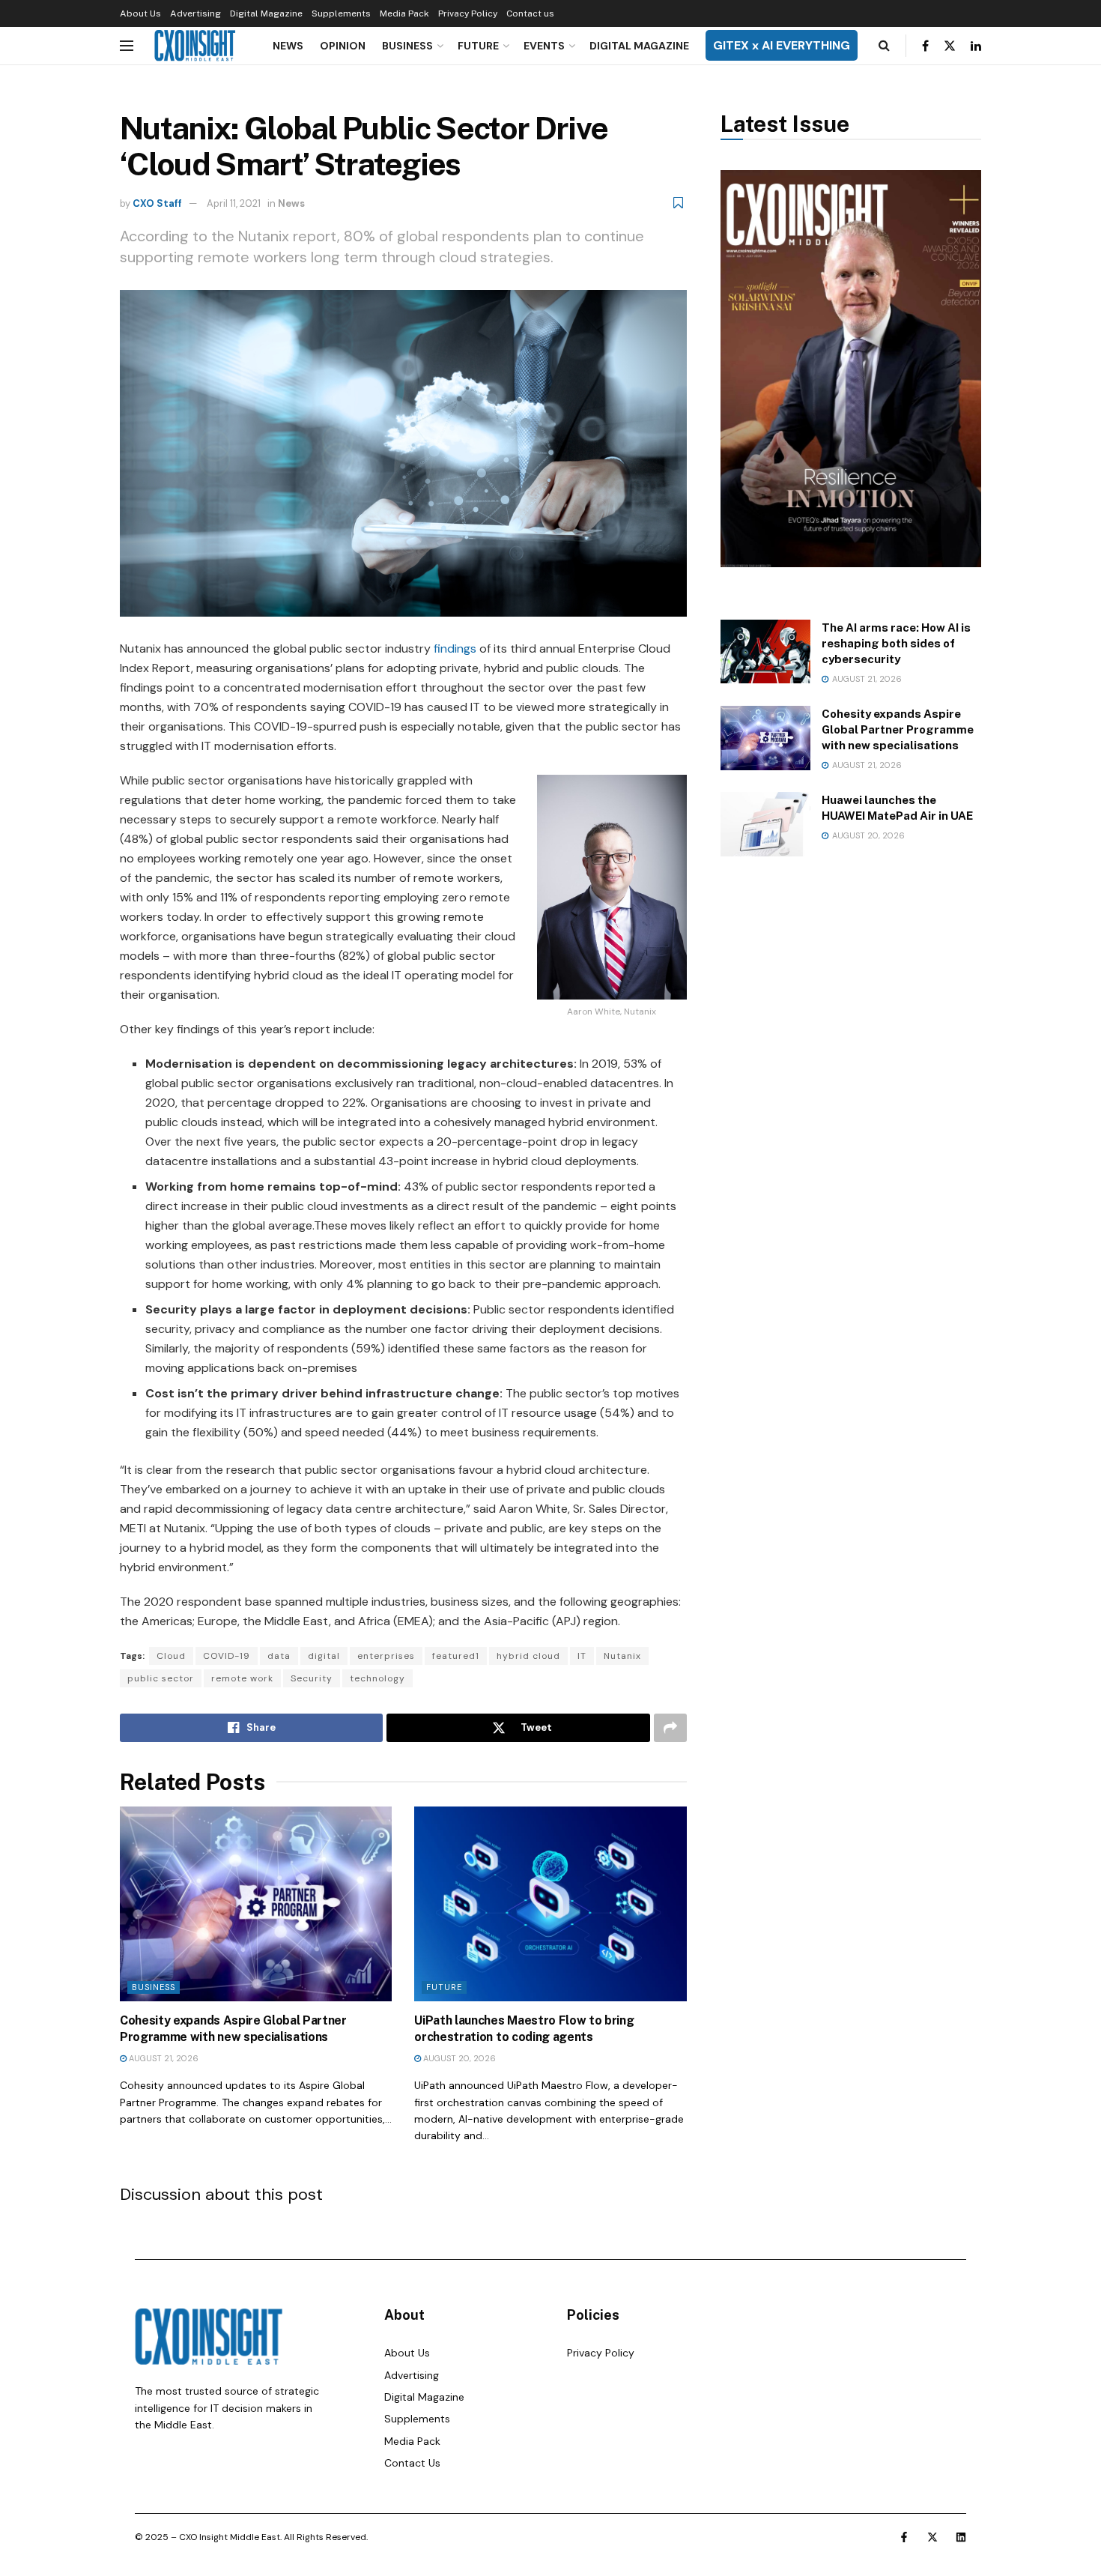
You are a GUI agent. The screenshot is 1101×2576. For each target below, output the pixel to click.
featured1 (456, 1656)
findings (455, 648)
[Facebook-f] (904, 2537)
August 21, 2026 (163, 2058)
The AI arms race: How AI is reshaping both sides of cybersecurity (896, 643)
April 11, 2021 (234, 203)
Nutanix (622, 1656)
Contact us (530, 13)
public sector (161, 1678)
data (279, 1656)
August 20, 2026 (458, 2058)
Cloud (171, 1656)
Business (407, 46)
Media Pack (404, 13)
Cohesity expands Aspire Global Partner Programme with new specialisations (898, 729)
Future (478, 46)
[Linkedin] (961, 2537)
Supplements (341, 13)
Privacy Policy (468, 13)
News (288, 46)
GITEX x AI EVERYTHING (782, 45)
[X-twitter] (932, 2537)
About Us (140, 13)
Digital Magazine (266, 13)
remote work (242, 1678)
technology (377, 1678)
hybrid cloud (528, 1656)
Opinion (343, 46)
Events (544, 46)
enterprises (386, 1656)
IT (582, 1656)
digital (324, 1656)
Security (312, 1678)
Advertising (195, 13)
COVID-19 (227, 1656)
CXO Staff (157, 203)
